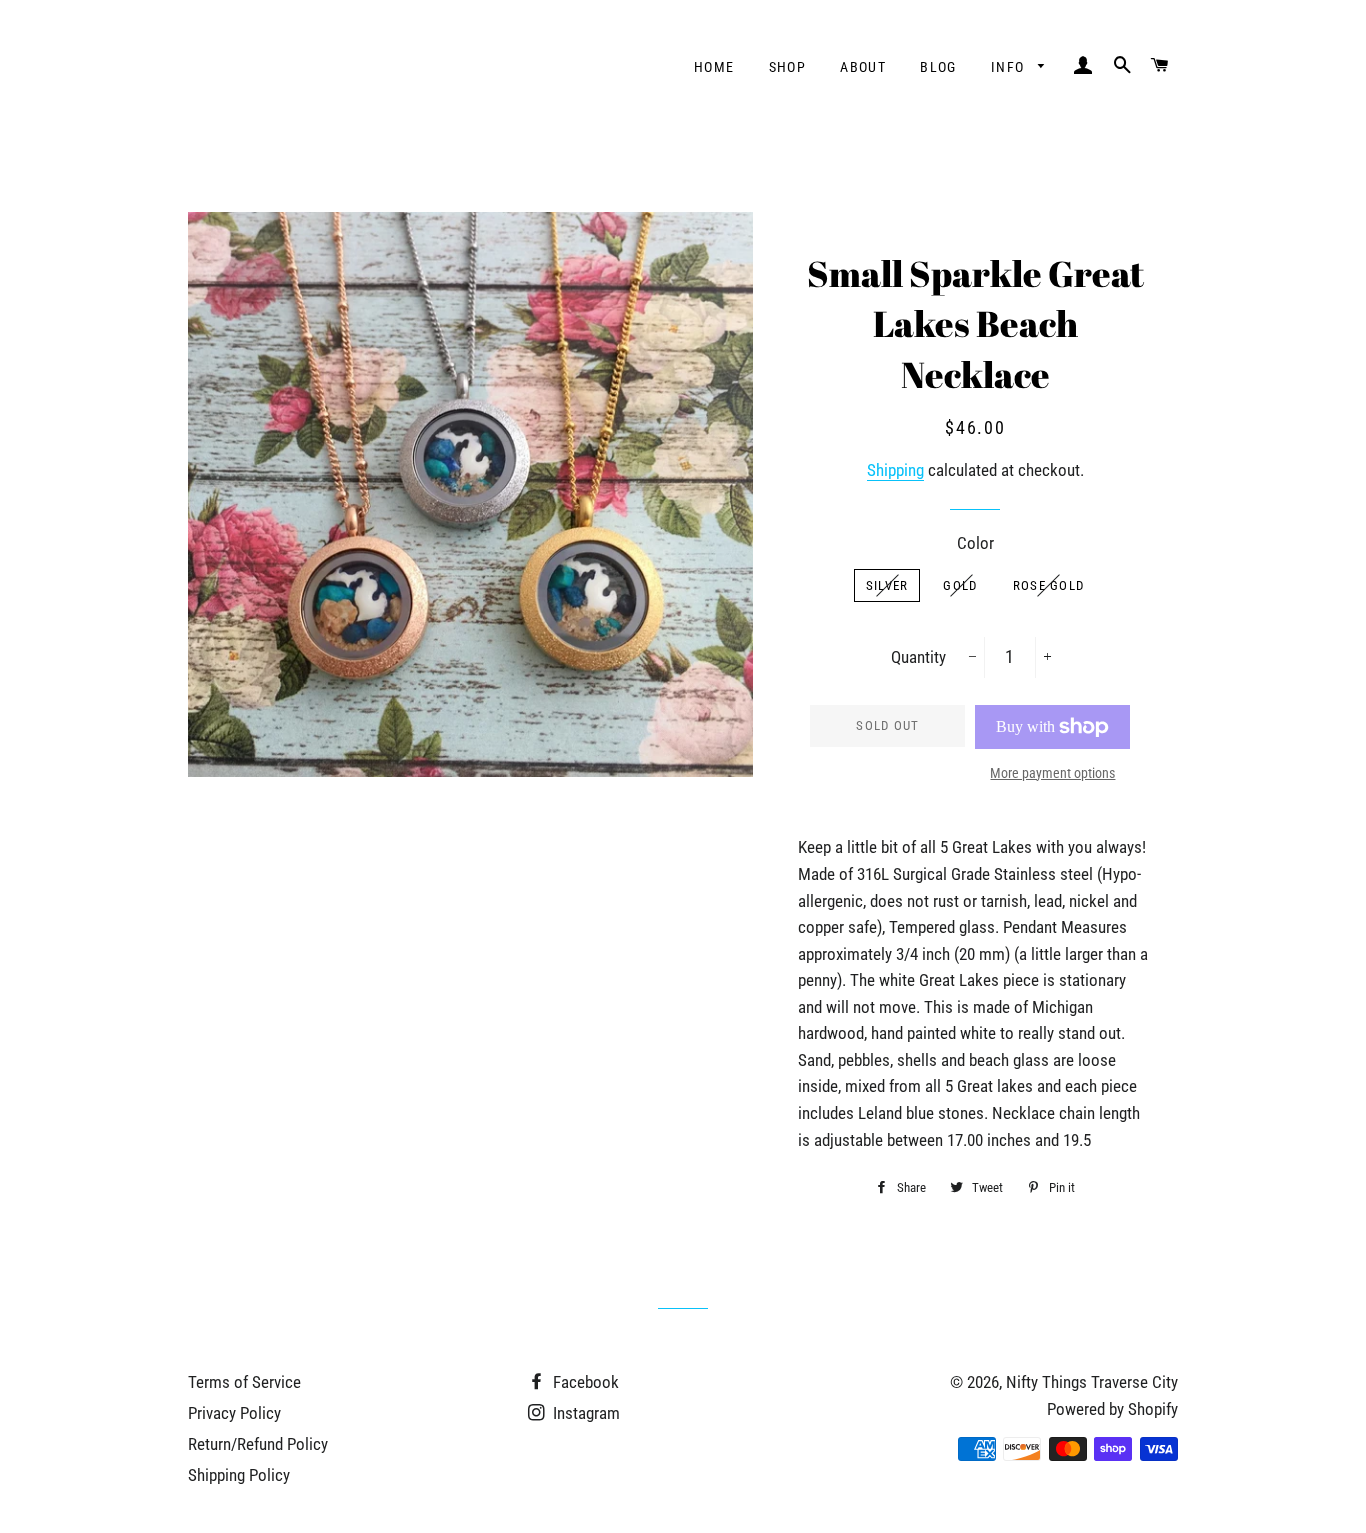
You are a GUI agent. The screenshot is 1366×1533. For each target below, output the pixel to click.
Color (975, 543)
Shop (788, 67)
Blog (938, 67)
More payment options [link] (1052, 773)
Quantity (918, 657)
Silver (887, 585)
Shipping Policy (239, 1475)
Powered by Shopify (1112, 1409)
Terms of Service (244, 1382)
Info (1010, 67)
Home (714, 67)
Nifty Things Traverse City (1092, 1382)
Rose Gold (1049, 585)
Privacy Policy (234, 1413)
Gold (960, 585)
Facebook (584, 1382)
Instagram (584, 1413)
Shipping (895, 470)
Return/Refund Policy (258, 1444)
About (863, 67)
